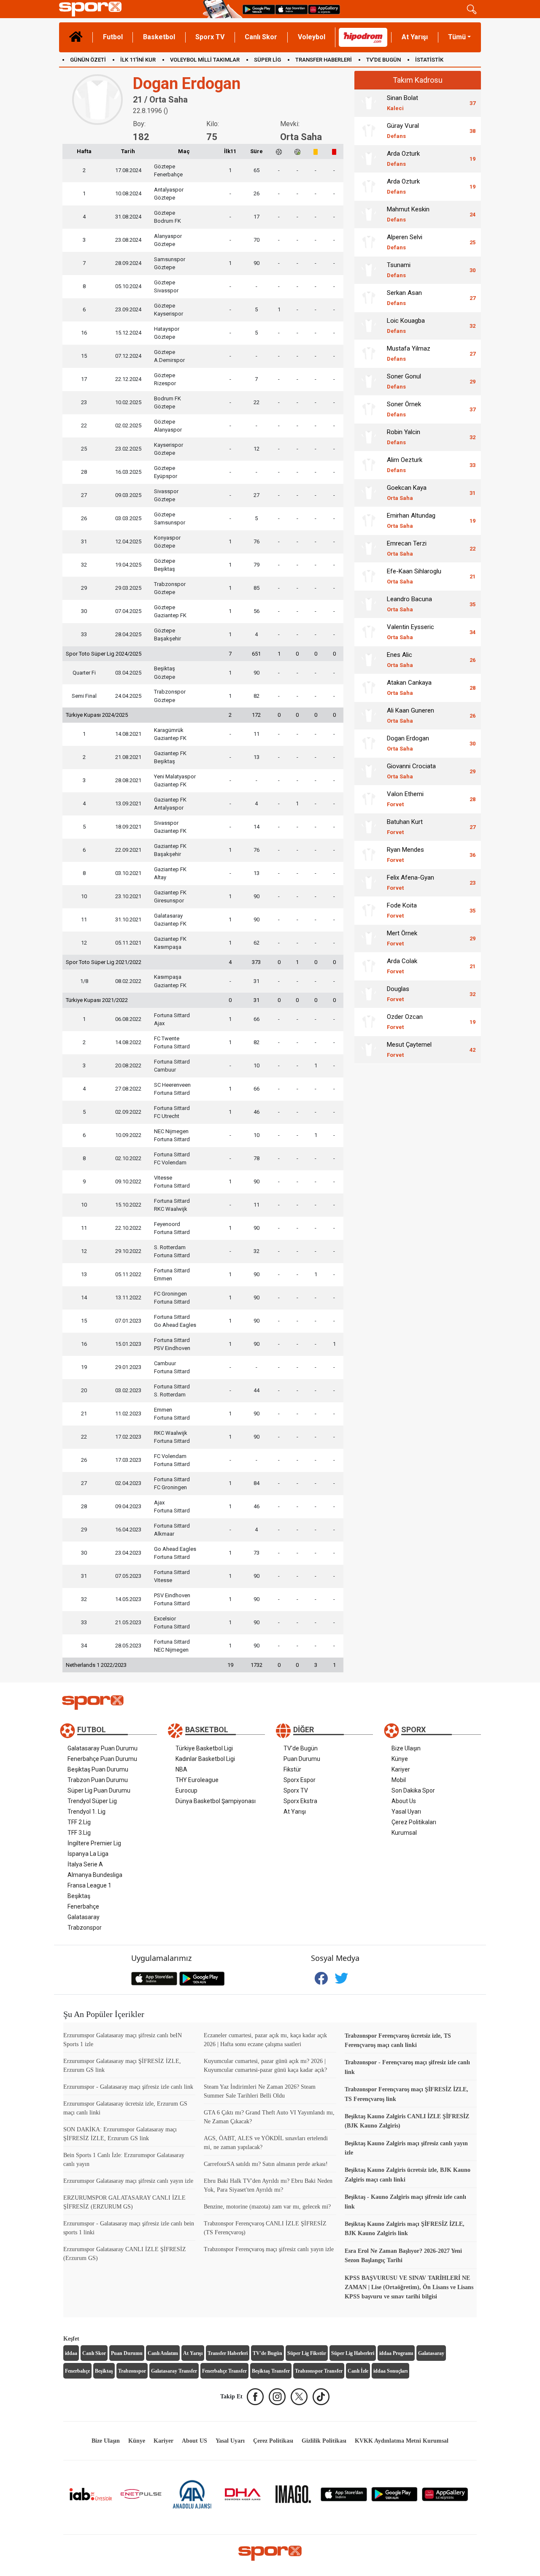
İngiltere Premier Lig (94, 1843)
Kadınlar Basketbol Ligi (205, 1759)
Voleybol (312, 37)
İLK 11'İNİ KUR (138, 60)
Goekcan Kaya (407, 493)
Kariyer (401, 1769)
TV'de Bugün (301, 1748)
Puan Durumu (302, 1759)
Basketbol (159, 37)
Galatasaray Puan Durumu (103, 1748)
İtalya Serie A (85, 1864)
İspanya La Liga (88, 1854)
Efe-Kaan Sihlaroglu (414, 576)
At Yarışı (415, 37)
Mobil (399, 1780)
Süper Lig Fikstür (307, 2353)
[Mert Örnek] (369, 938)
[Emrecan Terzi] (369, 548)
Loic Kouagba (406, 325)
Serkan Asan (404, 298)
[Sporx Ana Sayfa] (129, 9)
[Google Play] (394, 2494)
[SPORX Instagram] (277, 2397)
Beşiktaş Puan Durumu (98, 1769)
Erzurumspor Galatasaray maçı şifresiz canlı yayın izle (128, 2181)
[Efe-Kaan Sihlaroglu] (369, 576)
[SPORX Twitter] (299, 2397)
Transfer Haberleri (228, 2353)
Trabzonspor (85, 1928)
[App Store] (344, 2494)
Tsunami (399, 270)
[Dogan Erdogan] (369, 743)
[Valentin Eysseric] (369, 632)
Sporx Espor (300, 1780)
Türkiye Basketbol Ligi (204, 1748)
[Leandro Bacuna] (369, 604)
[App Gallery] (445, 2494)
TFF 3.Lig (79, 1833)
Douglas (398, 994)
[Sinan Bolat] (369, 103)
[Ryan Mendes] (369, 855)
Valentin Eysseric (410, 632)
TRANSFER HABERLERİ (324, 60)
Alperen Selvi (405, 242)
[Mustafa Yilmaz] (369, 354)
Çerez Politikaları (414, 1822)
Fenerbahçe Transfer (224, 2371)
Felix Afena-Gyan (410, 882)
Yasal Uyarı (406, 1812)
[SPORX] (270, 2553)
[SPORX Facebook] (255, 2397)
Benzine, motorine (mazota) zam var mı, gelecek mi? (267, 2207)
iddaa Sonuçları (390, 2371)
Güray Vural (403, 131)
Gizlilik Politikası (324, 2441)
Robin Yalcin (404, 437)
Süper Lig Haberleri (353, 2353)
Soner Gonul (404, 381)
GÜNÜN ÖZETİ (88, 60)
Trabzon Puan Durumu (98, 1780)
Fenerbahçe (83, 1906)
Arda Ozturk (403, 158)
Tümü (457, 37)
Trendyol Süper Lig (92, 1801)
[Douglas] (369, 994)
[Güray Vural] (369, 131)
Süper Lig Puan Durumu (99, 1790)
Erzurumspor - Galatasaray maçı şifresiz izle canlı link (128, 2087)
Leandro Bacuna (409, 604)
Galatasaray (84, 1917)
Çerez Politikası (273, 2441)
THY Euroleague (197, 1780)
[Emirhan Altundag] (369, 521)
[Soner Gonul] (369, 381)
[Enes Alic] (369, 660)
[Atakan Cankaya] (369, 688)
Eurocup (186, 1790)
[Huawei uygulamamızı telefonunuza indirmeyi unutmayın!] (324, 9)
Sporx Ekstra (300, 1801)
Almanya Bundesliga (95, 1875)
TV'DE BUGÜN (383, 60)
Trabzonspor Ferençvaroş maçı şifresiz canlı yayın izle (269, 2249)
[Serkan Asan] (369, 298)
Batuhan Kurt (405, 827)
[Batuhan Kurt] (369, 827)
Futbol (113, 37)
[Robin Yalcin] (369, 437)
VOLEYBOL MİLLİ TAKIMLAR (205, 60)
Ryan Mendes (405, 855)
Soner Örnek (404, 409)
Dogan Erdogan (408, 743)
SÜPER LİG (267, 60)
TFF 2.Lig (79, 1822)
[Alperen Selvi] (369, 242)
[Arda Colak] (369, 966)
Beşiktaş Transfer (271, 2371)
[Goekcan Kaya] (369, 493)
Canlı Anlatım (163, 2353)
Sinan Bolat (402, 103)
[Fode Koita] (369, 910)
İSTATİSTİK (429, 60)
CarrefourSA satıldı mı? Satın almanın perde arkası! (266, 2164)
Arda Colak (402, 966)
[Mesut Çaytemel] (369, 1050)
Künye (400, 1759)
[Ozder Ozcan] (369, 1022)
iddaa (71, 2353)
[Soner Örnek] (369, 409)
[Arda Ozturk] (369, 159)
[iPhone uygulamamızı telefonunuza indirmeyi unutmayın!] (292, 9)
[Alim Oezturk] (369, 465)
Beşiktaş (79, 1896)
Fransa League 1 (89, 1885)
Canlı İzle (358, 2371)
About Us (404, 1801)
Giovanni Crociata (411, 771)
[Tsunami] (369, 270)
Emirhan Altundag (411, 520)
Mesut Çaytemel (409, 1049)
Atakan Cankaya (409, 687)
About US (194, 2441)
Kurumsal (404, 1833)
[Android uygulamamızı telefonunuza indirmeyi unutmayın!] (259, 9)
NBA (181, 1769)
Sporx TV (210, 37)
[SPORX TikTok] (321, 2397)
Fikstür (292, 1769)
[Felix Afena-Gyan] (369, 883)
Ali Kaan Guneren (410, 715)
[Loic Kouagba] (369, 326)
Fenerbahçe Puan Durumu (102, 1759)
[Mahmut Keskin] (369, 214)
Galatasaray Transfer (174, 2371)
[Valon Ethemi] (369, 799)
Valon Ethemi (405, 799)
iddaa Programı (396, 2353)
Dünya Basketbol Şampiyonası (216, 1801)
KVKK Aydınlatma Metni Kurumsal (402, 2441)
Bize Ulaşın (406, 1748)
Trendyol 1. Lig (86, 1812)
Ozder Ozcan (405, 1022)
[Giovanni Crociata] (369, 771)
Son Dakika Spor (413, 1790)
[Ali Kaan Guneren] (369, 716)
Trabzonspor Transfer (319, 2371)
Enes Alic (400, 660)
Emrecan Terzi (407, 548)
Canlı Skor (261, 37)
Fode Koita (402, 910)
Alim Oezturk (405, 465)
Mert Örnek (402, 938)
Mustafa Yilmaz (409, 353)
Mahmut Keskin (408, 214)
